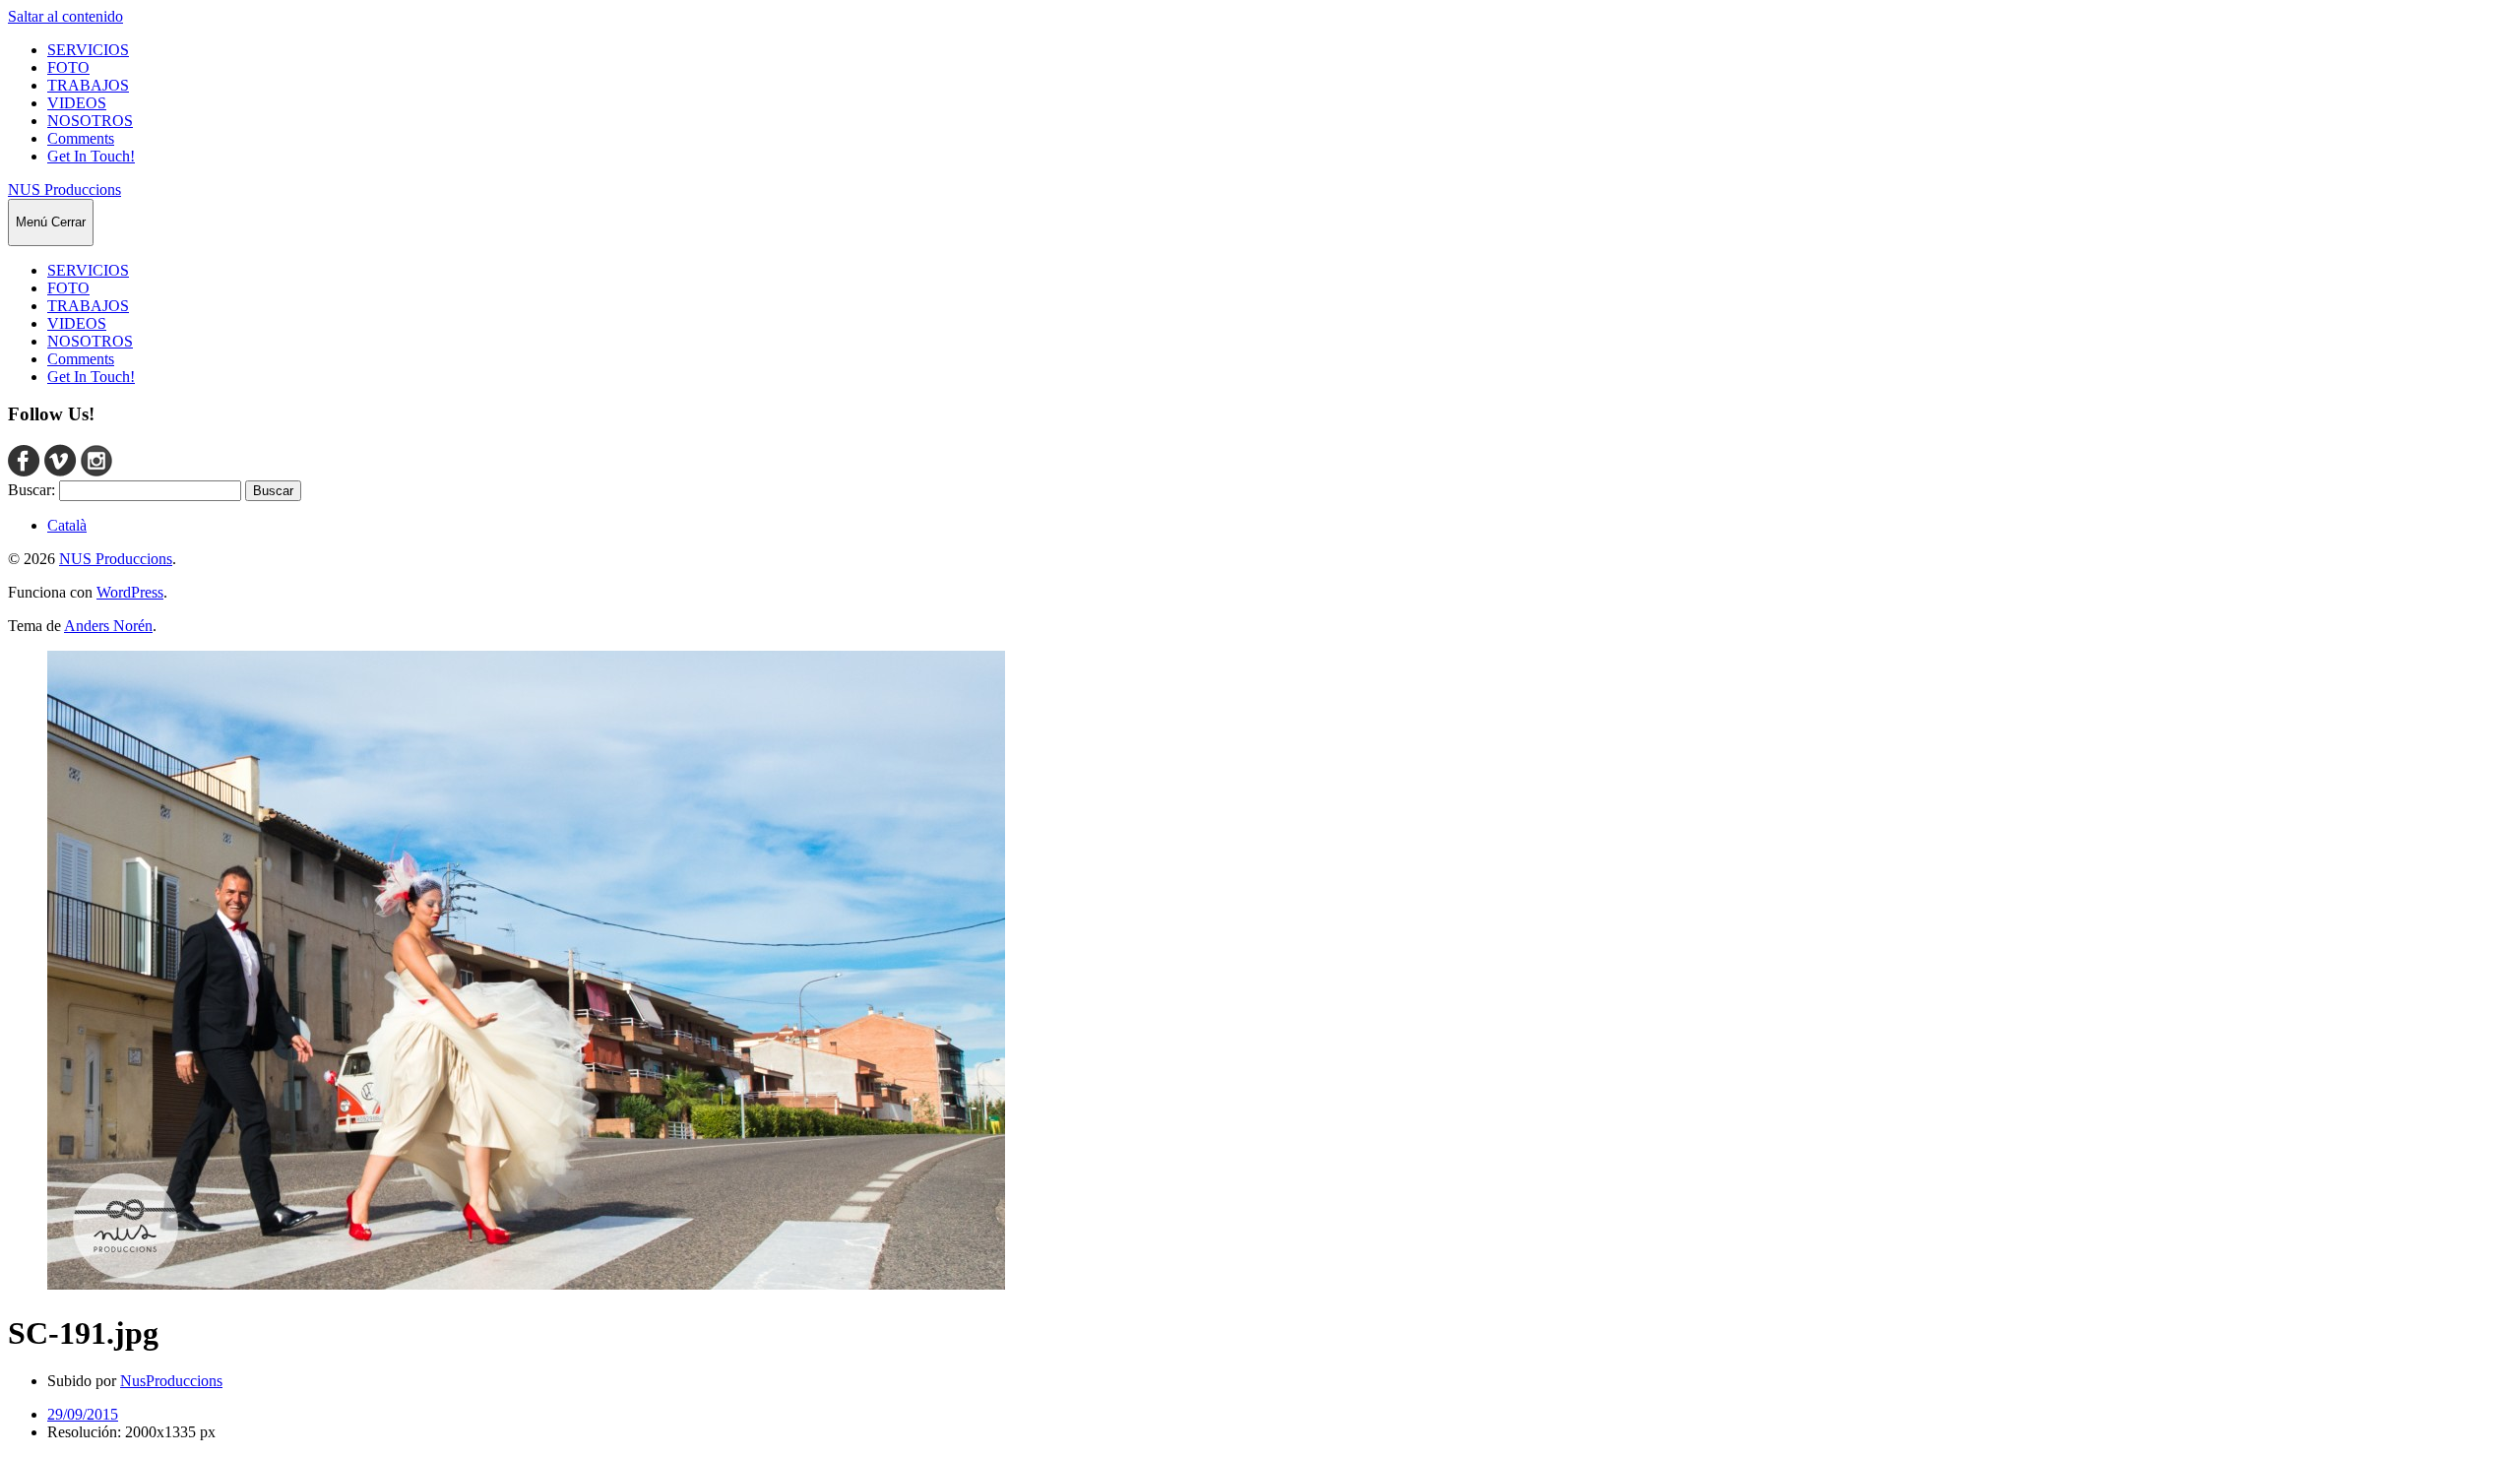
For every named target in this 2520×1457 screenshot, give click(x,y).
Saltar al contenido (65, 16)
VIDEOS (77, 103)
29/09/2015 (83, 1414)
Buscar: (31, 490)
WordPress (130, 592)
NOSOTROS (90, 121)
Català (67, 525)
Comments (81, 138)
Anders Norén (108, 626)
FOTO (68, 67)
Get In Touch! (91, 156)
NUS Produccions (64, 190)
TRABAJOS (88, 85)
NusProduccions (171, 1381)
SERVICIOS (88, 50)
